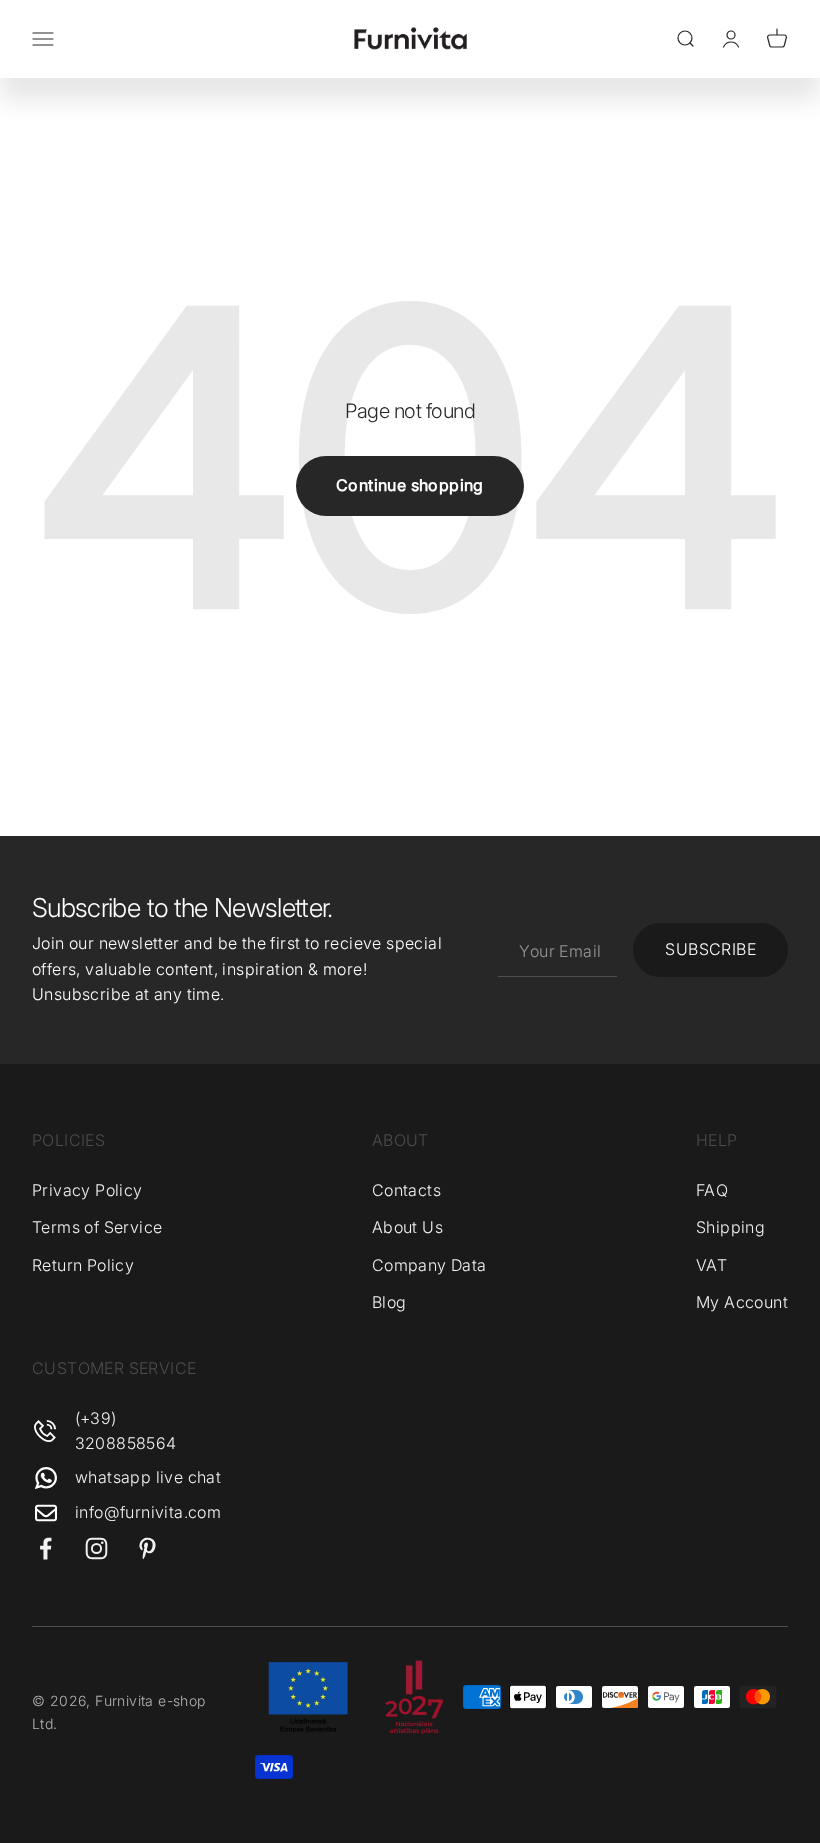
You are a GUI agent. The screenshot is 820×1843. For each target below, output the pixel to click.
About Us (407, 1227)
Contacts (406, 1190)
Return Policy (83, 1265)
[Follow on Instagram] (96, 1548)
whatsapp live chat (148, 1477)
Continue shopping (410, 485)
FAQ (712, 1190)
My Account (742, 1302)
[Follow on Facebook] (45, 1548)
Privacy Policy (87, 1190)
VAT (711, 1265)
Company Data (429, 1265)
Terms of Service (97, 1227)
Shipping (730, 1227)
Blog (389, 1302)
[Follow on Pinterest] (147, 1548)
